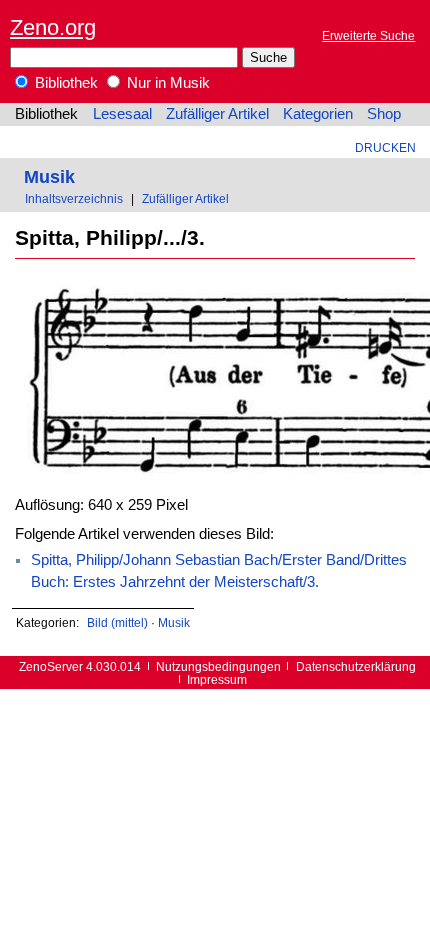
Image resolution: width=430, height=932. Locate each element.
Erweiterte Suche (368, 35)
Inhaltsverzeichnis (74, 198)
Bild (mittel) (117, 622)
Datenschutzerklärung (356, 666)
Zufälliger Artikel (217, 114)
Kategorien (318, 114)
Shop (384, 114)
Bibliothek (64, 83)
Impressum (217, 679)
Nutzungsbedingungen (218, 666)
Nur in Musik (166, 83)
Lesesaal (122, 114)
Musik (49, 176)
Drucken (385, 147)
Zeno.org (53, 27)
